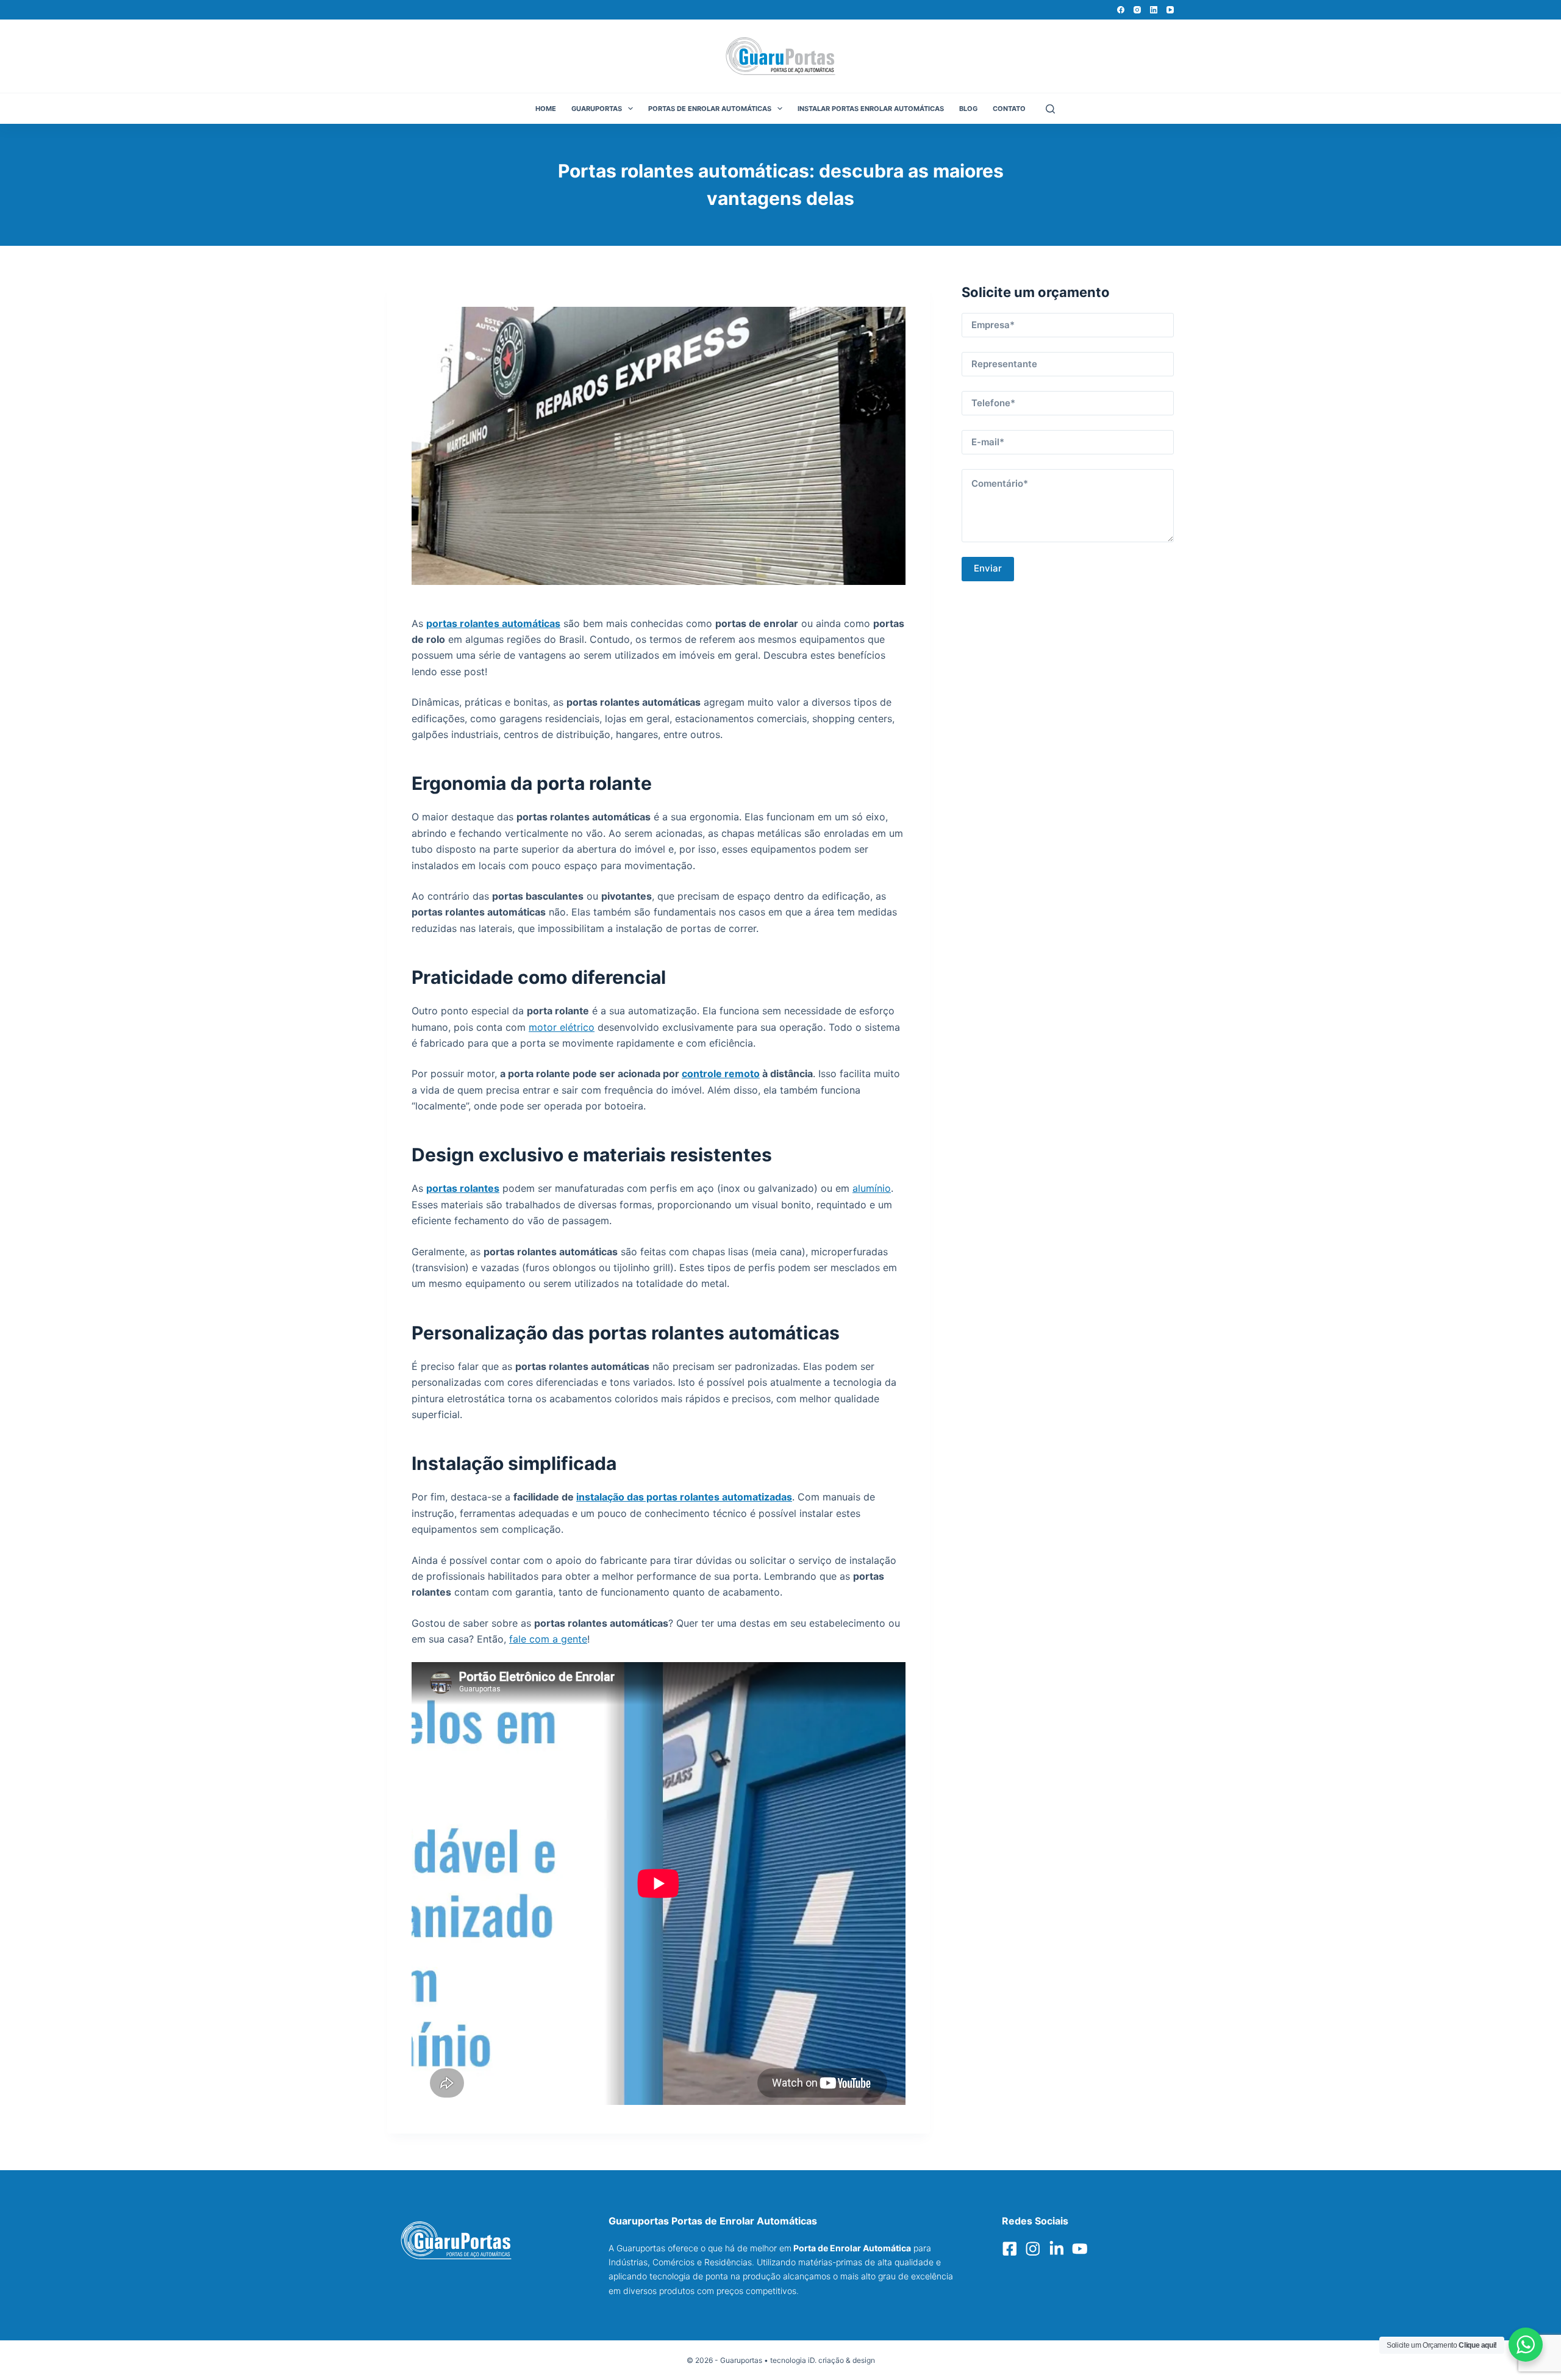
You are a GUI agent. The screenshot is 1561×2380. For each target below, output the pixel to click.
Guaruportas (597, 109)
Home (546, 109)
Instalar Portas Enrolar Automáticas (871, 109)
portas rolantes (463, 1188)
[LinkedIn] (1154, 10)
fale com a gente (548, 1639)
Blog (968, 109)
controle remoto (721, 1074)
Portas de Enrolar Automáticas (710, 109)
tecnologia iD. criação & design (823, 2360)
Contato (1009, 109)
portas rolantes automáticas (493, 623)
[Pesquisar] (1050, 109)
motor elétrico (562, 1027)
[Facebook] (1121, 10)
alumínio (872, 1188)
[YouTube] (1170, 10)
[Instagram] (1137, 10)
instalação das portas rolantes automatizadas (684, 1497)
